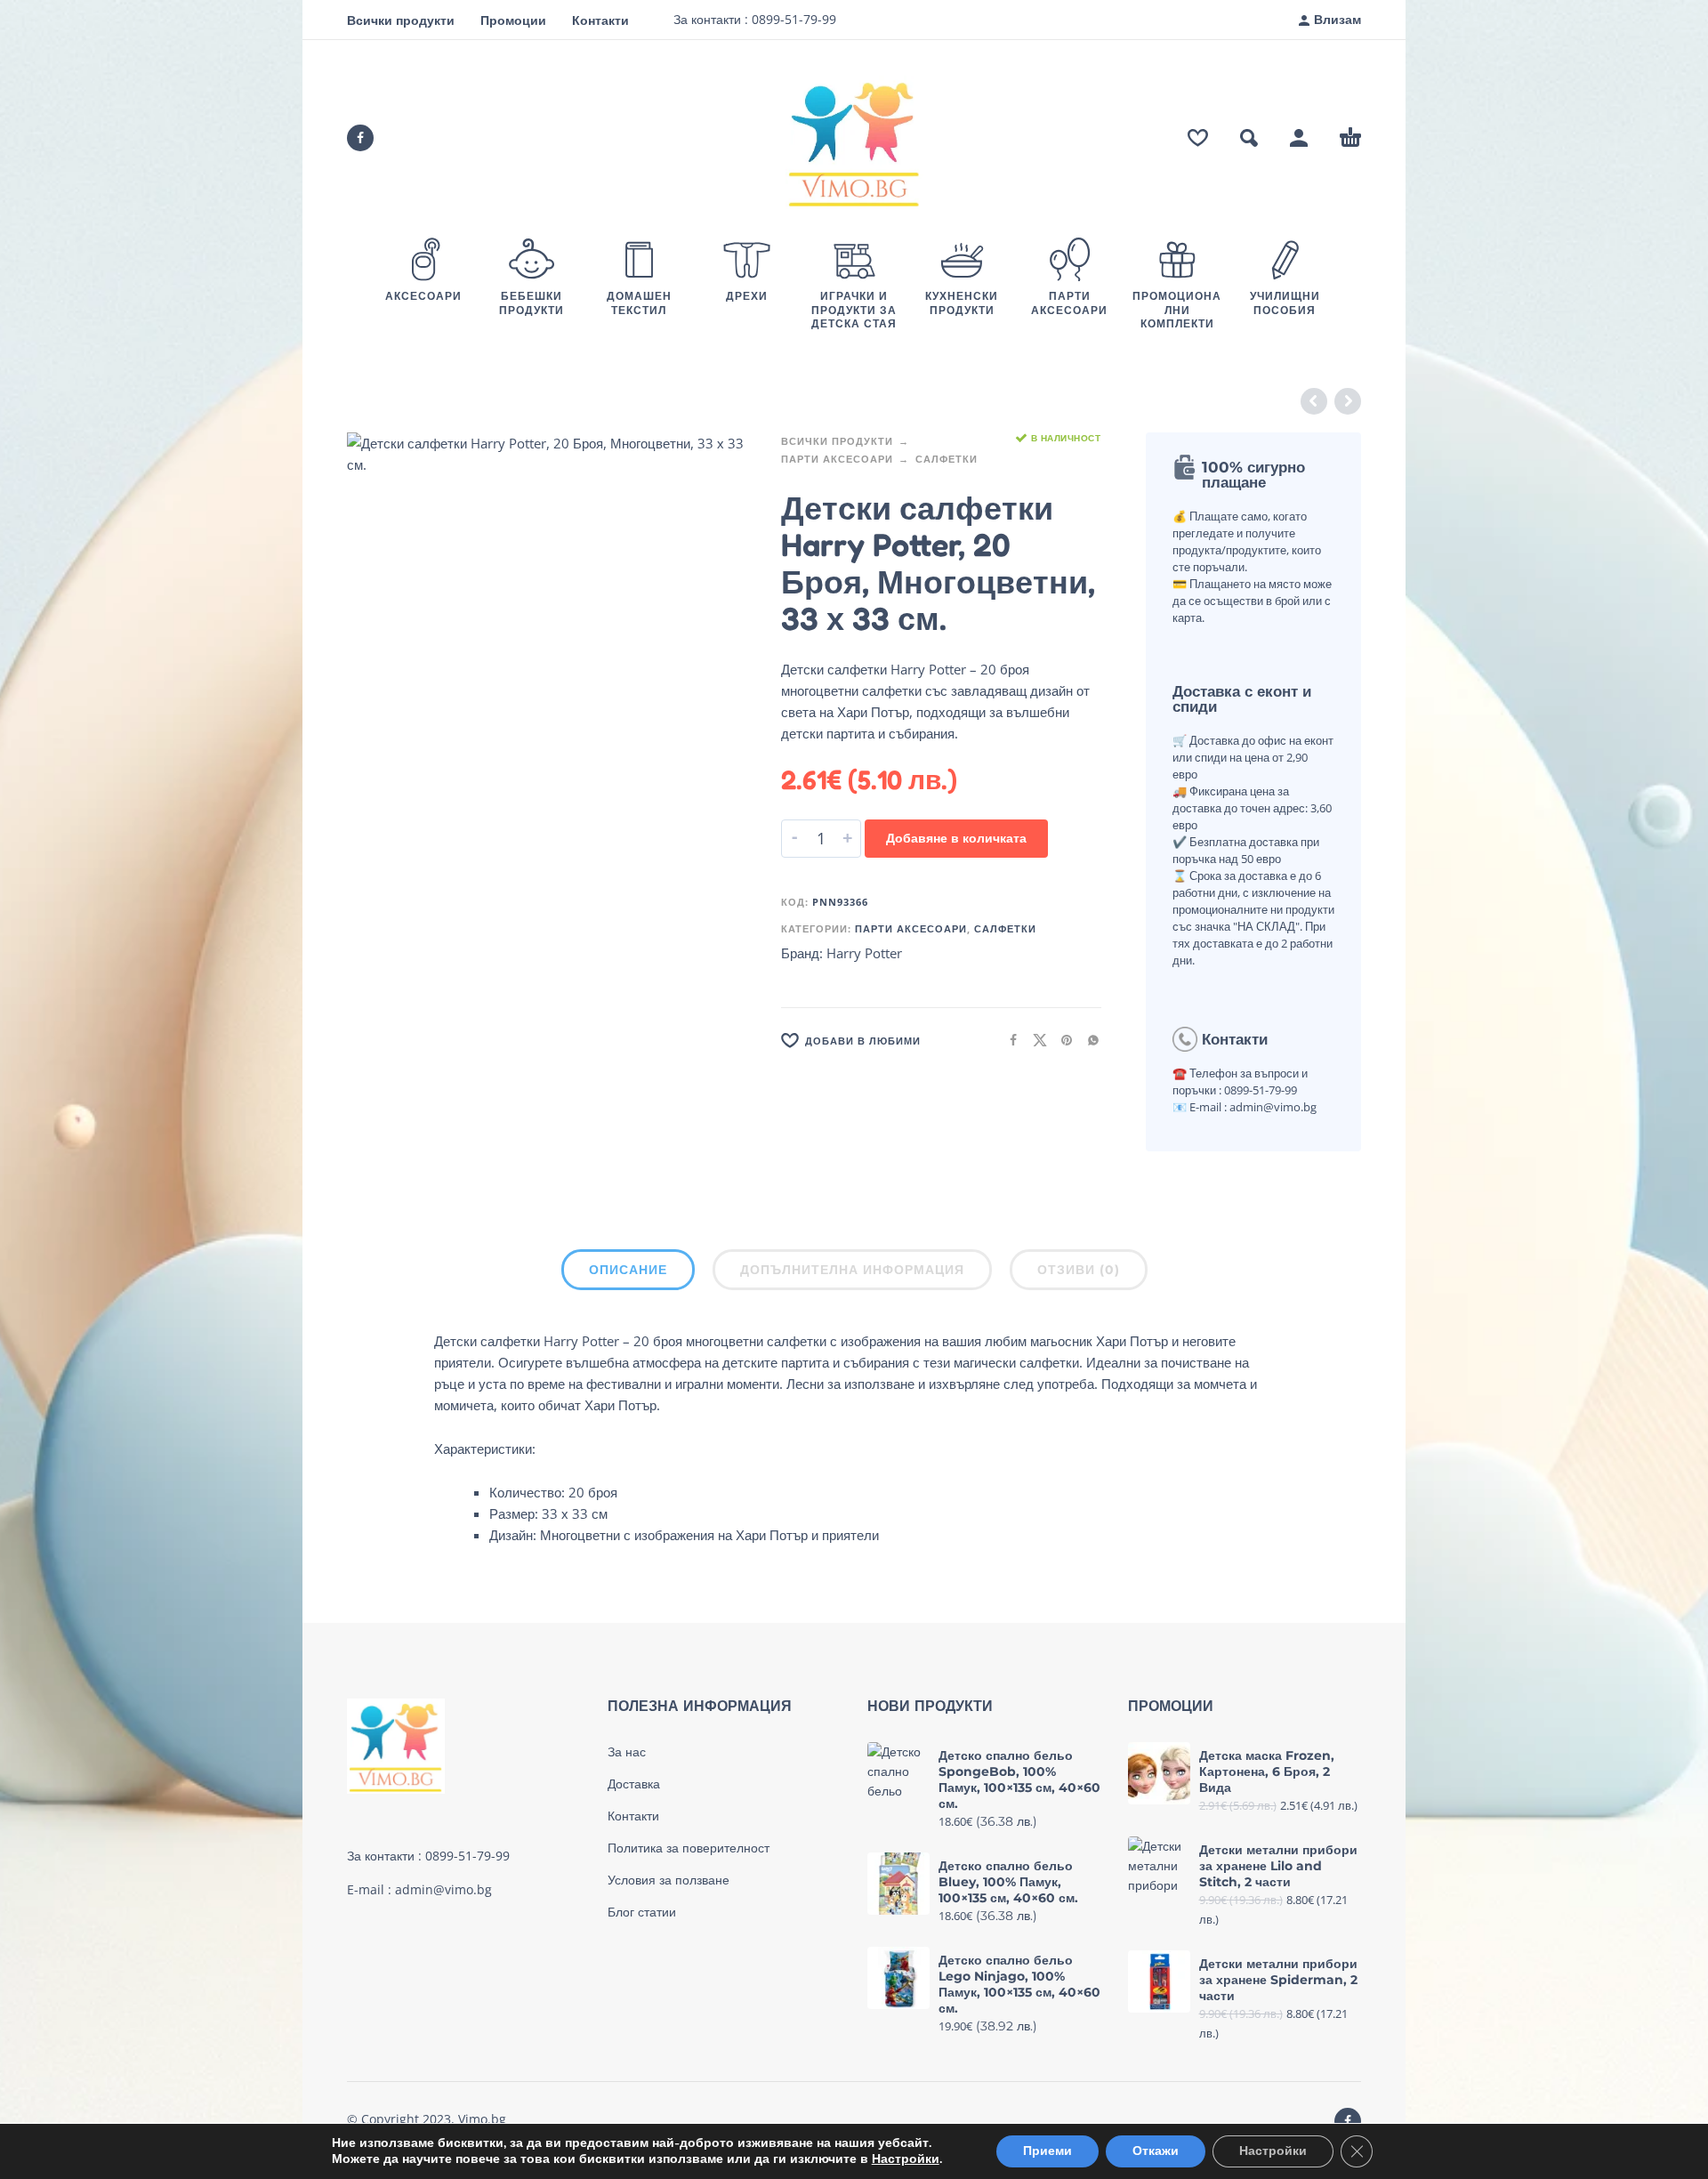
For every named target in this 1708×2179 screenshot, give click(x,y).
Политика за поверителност (689, 1848)
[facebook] (360, 138)
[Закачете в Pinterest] (1061, 1040)
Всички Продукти (837, 441)
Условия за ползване (669, 1880)
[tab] (628, 1273)
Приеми (1047, 2151)
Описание (628, 1270)
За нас (627, 1752)
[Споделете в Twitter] (1035, 1040)
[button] (1249, 138)
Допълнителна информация (852, 1270)
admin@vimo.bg (443, 1889)
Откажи (1156, 2151)
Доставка (634, 1784)
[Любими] (1198, 138)
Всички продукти (401, 20)
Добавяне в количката (956, 838)
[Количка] (1350, 138)
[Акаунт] (1299, 138)
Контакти (600, 20)
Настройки (906, 2159)
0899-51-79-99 (792, 19)
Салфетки (947, 459)
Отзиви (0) (1079, 1270)
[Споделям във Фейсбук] (1008, 1040)
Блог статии (642, 1912)
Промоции (513, 20)
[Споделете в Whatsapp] (1088, 1040)
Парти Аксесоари (837, 459)
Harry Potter (864, 953)
